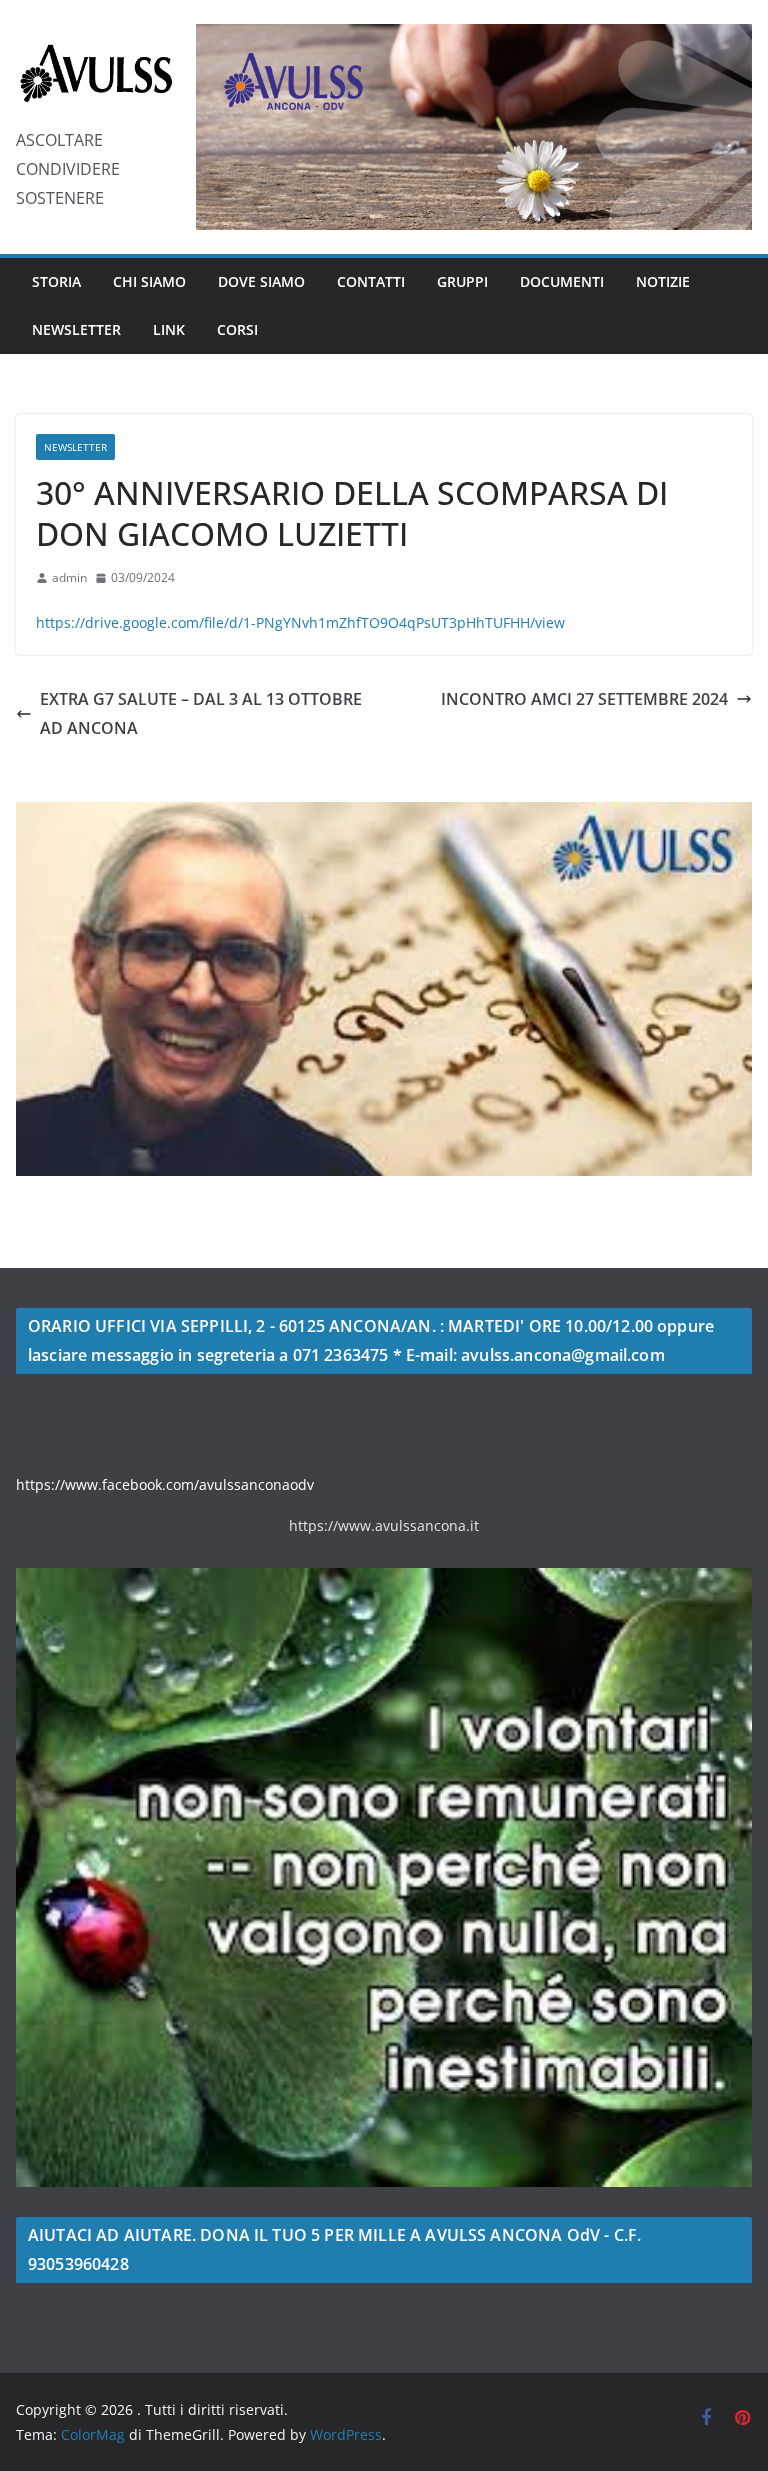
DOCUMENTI (562, 281)
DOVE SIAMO (261, 281)
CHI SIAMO (149, 281)
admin (69, 577)
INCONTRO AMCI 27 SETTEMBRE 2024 (584, 699)
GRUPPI (462, 281)
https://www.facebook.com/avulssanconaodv (165, 1484)
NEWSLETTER (76, 329)
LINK (169, 329)
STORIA (56, 281)
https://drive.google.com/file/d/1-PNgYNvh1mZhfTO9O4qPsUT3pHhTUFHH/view (300, 622)
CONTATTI (371, 281)
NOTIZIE (663, 281)
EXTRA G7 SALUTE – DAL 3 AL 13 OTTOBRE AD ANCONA (201, 713)
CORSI (237, 329)
